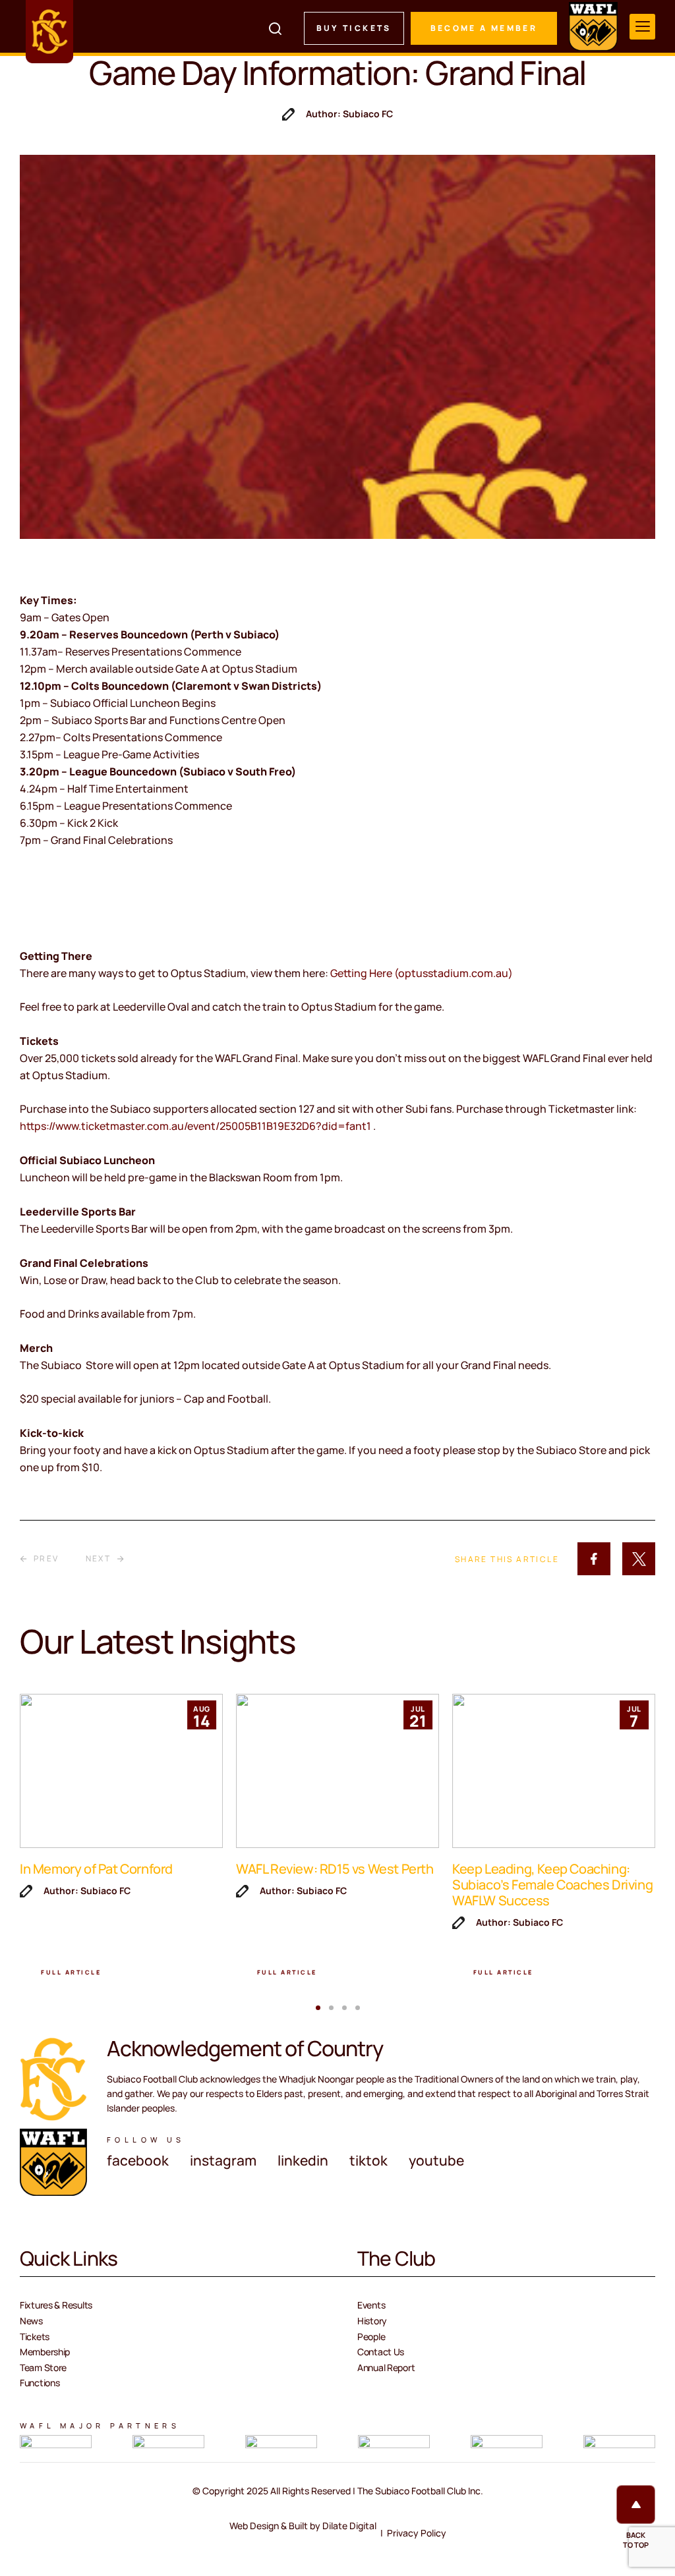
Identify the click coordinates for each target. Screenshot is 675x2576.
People (371, 2337)
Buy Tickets (354, 28)
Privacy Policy (417, 2533)
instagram (223, 2160)
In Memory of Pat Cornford (96, 1869)
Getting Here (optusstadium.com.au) (422, 973)
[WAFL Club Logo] (49, 32)
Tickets (35, 2337)
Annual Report (386, 2367)
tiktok (368, 2160)
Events (371, 2305)
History (372, 2321)
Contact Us (381, 2352)
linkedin (303, 2160)
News (31, 2321)
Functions (40, 2383)
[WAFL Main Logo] (593, 26)
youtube (436, 2160)
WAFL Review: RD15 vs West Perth (335, 1869)
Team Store (43, 2367)
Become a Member (484, 28)
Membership (45, 2352)
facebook (138, 2160)
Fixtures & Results (56, 2305)
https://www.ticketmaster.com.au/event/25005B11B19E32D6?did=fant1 (196, 1126)
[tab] (318, 2008)
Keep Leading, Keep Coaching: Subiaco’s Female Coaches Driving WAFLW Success (552, 1885)
